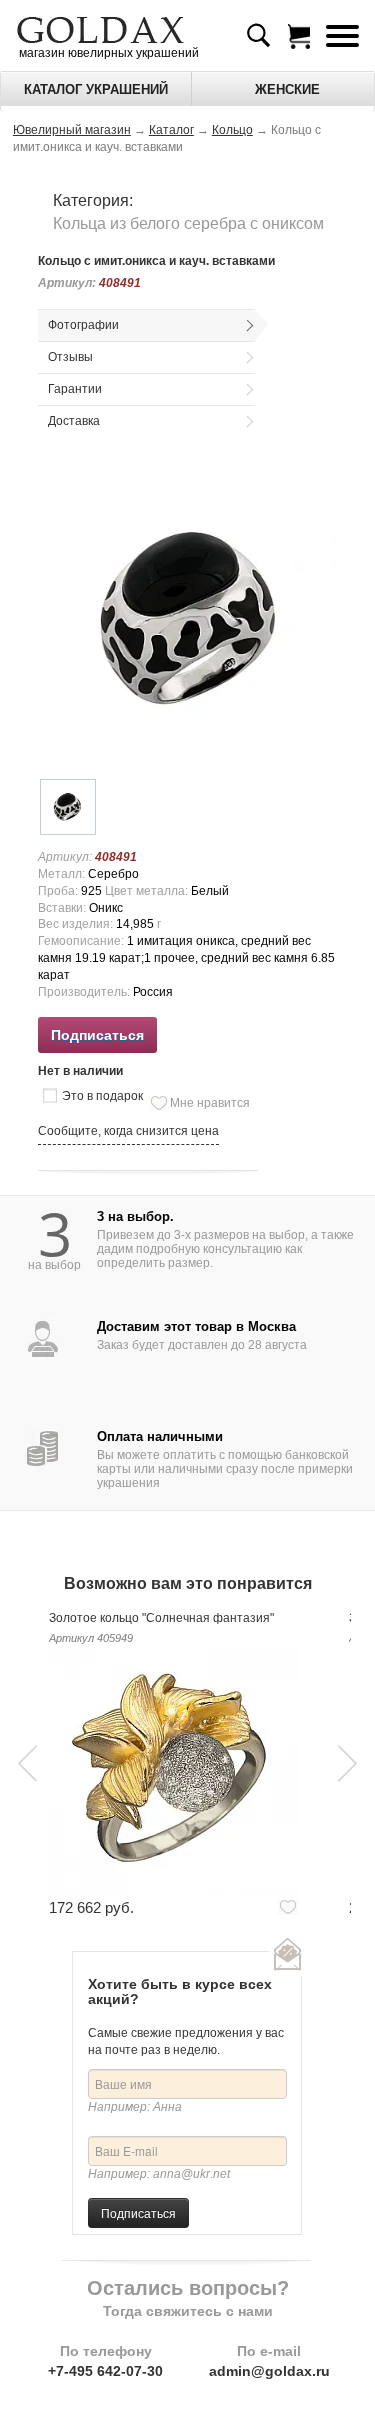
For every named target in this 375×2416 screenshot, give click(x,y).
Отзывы (70, 357)
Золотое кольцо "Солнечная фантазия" (161, 1618)
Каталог (171, 130)
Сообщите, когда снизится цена (128, 1131)
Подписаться (138, 2212)
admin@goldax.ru (269, 2371)
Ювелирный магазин (72, 130)
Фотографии (83, 325)
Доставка (74, 421)
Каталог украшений (96, 89)
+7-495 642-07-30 (105, 2371)
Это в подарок (102, 1096)
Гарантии (75, 389)
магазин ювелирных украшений (107, 53)
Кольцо (232, 130)
